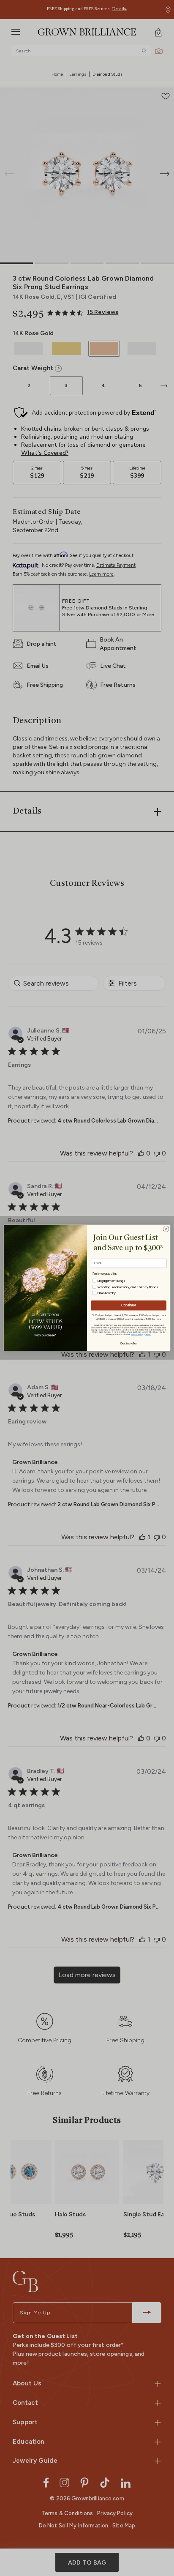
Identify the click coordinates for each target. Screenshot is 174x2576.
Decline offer (129, 1343)
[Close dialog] (166, 1229)
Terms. (148, 1334)
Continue (129, 1305)
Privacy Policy (137, 1334)
